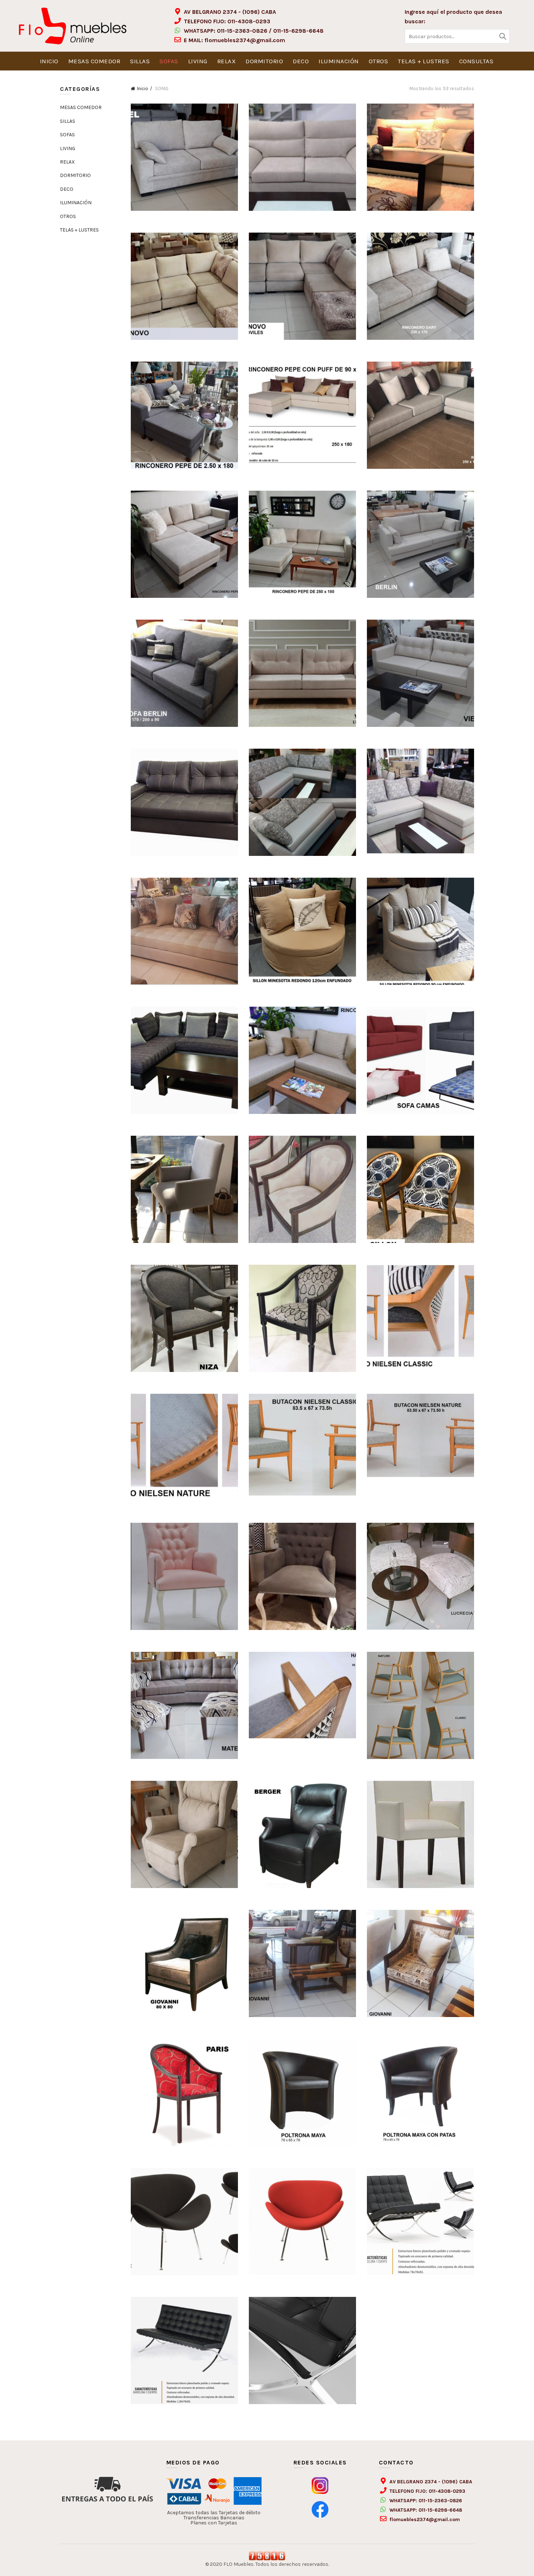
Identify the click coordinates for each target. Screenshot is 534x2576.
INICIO (49, 61)
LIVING (198, 61)
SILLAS (140, 61)
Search (502, 36)
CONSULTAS (476, 61)
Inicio (143, 88)
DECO (301, 61)
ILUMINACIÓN (339, 61)
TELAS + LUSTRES (424, 61)
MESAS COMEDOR (94, 61)
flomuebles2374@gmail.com (245, 40)
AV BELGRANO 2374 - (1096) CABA (230, 12)
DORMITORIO (264, 61)
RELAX (227, 61)
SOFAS (169, 61)
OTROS (379, 61)
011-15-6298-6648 (298, 31)
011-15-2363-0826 (242, 31)
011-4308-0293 (249, 21)
